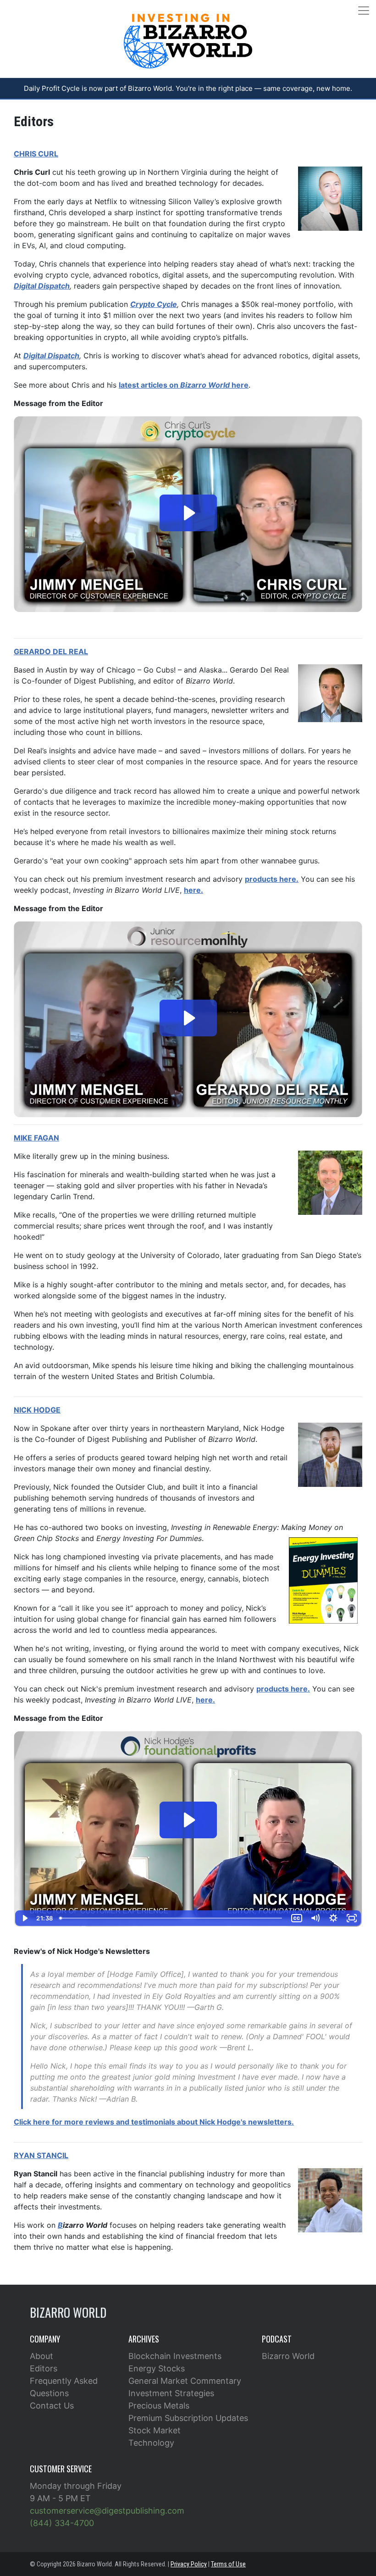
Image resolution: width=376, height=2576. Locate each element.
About (41, 2356)
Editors (44, 2368)
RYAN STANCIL (41, 2155)
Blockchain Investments (175, 2356)
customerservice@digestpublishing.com (107, 2511)
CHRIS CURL (36, 154)
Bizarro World (288, 2356)
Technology (151, 2443)
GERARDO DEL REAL (51, 651)
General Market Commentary (185, 2381)
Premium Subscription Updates (188, 2418)
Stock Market (155, 2430)
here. (194, 890)
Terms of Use (228, 2564)
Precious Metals (159, 2406)
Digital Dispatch (51, 356)
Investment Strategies (171, 2393)
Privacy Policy (189, 2564)
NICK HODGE (37, 1410)
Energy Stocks (157, 2368)
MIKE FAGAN (36, 1138)
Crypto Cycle (154, 304)
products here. (272, 879)
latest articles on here (184, 385)
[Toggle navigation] (364, 11)
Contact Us (52, 2406)
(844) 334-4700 (62, 2523)
